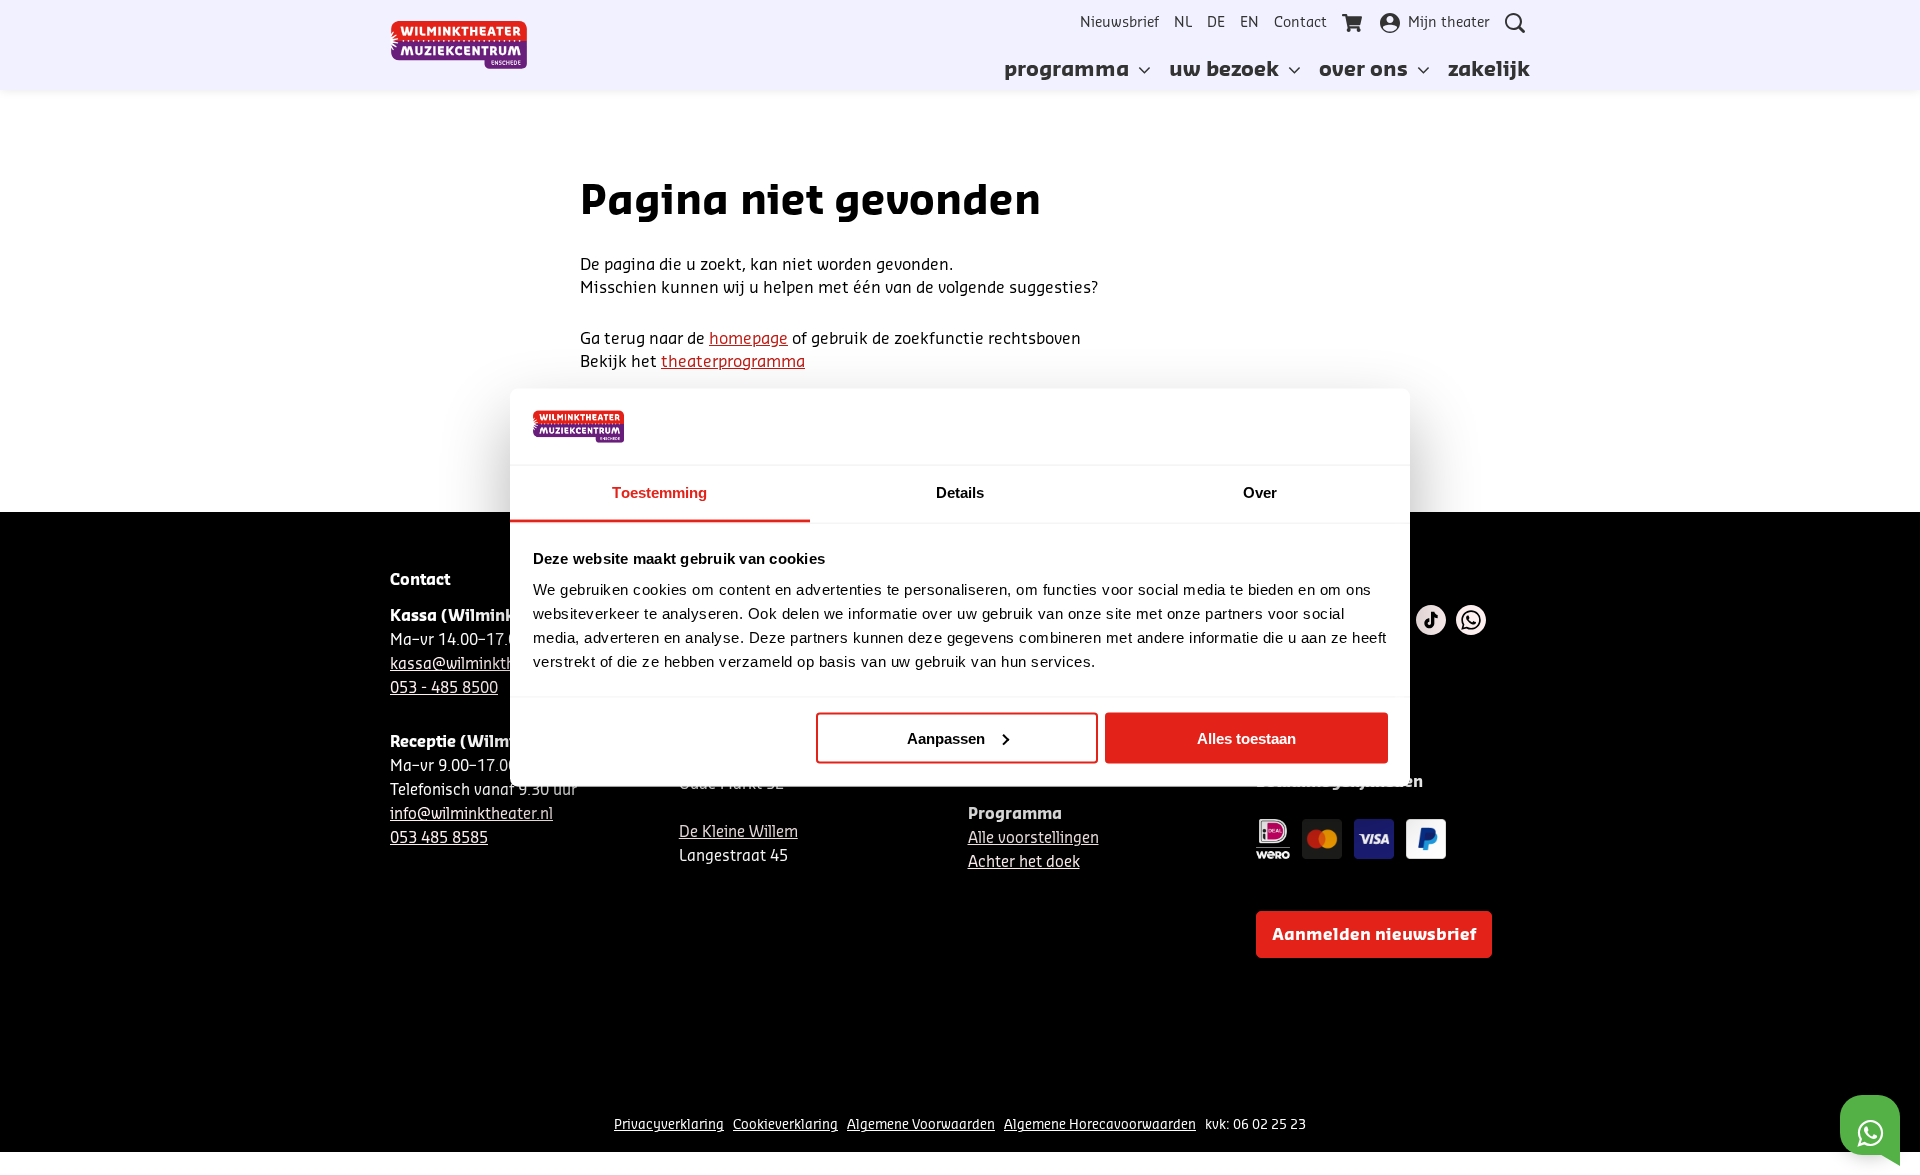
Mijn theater (1449, 23)
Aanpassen (946, 737)
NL (1183, 23)
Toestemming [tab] (659, 492)
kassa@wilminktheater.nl (479, 664)
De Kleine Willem (738, 832)
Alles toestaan (1246, 737)
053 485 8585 (439, 838)
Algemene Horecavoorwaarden (1100, 1124)
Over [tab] (1260, 492)
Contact (1300, 23)
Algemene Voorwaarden (921, 1124)
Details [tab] (960, 492)
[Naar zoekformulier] (1515, 23)
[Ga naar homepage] (459, 45)
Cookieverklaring (785, 1124)
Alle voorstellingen (1033, 838)
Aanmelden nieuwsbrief (1374, 935)
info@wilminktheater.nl (471, 814)
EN (1249, 23)
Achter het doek (1024, 862)
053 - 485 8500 (444, 688)
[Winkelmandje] (1354, 23)
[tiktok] (1431, 620)
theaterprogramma (733, 362)
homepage (748, 339)
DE (1216, 23)
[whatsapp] (1471, 620)
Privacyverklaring (669, 1124)
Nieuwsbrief (1119, 23)
